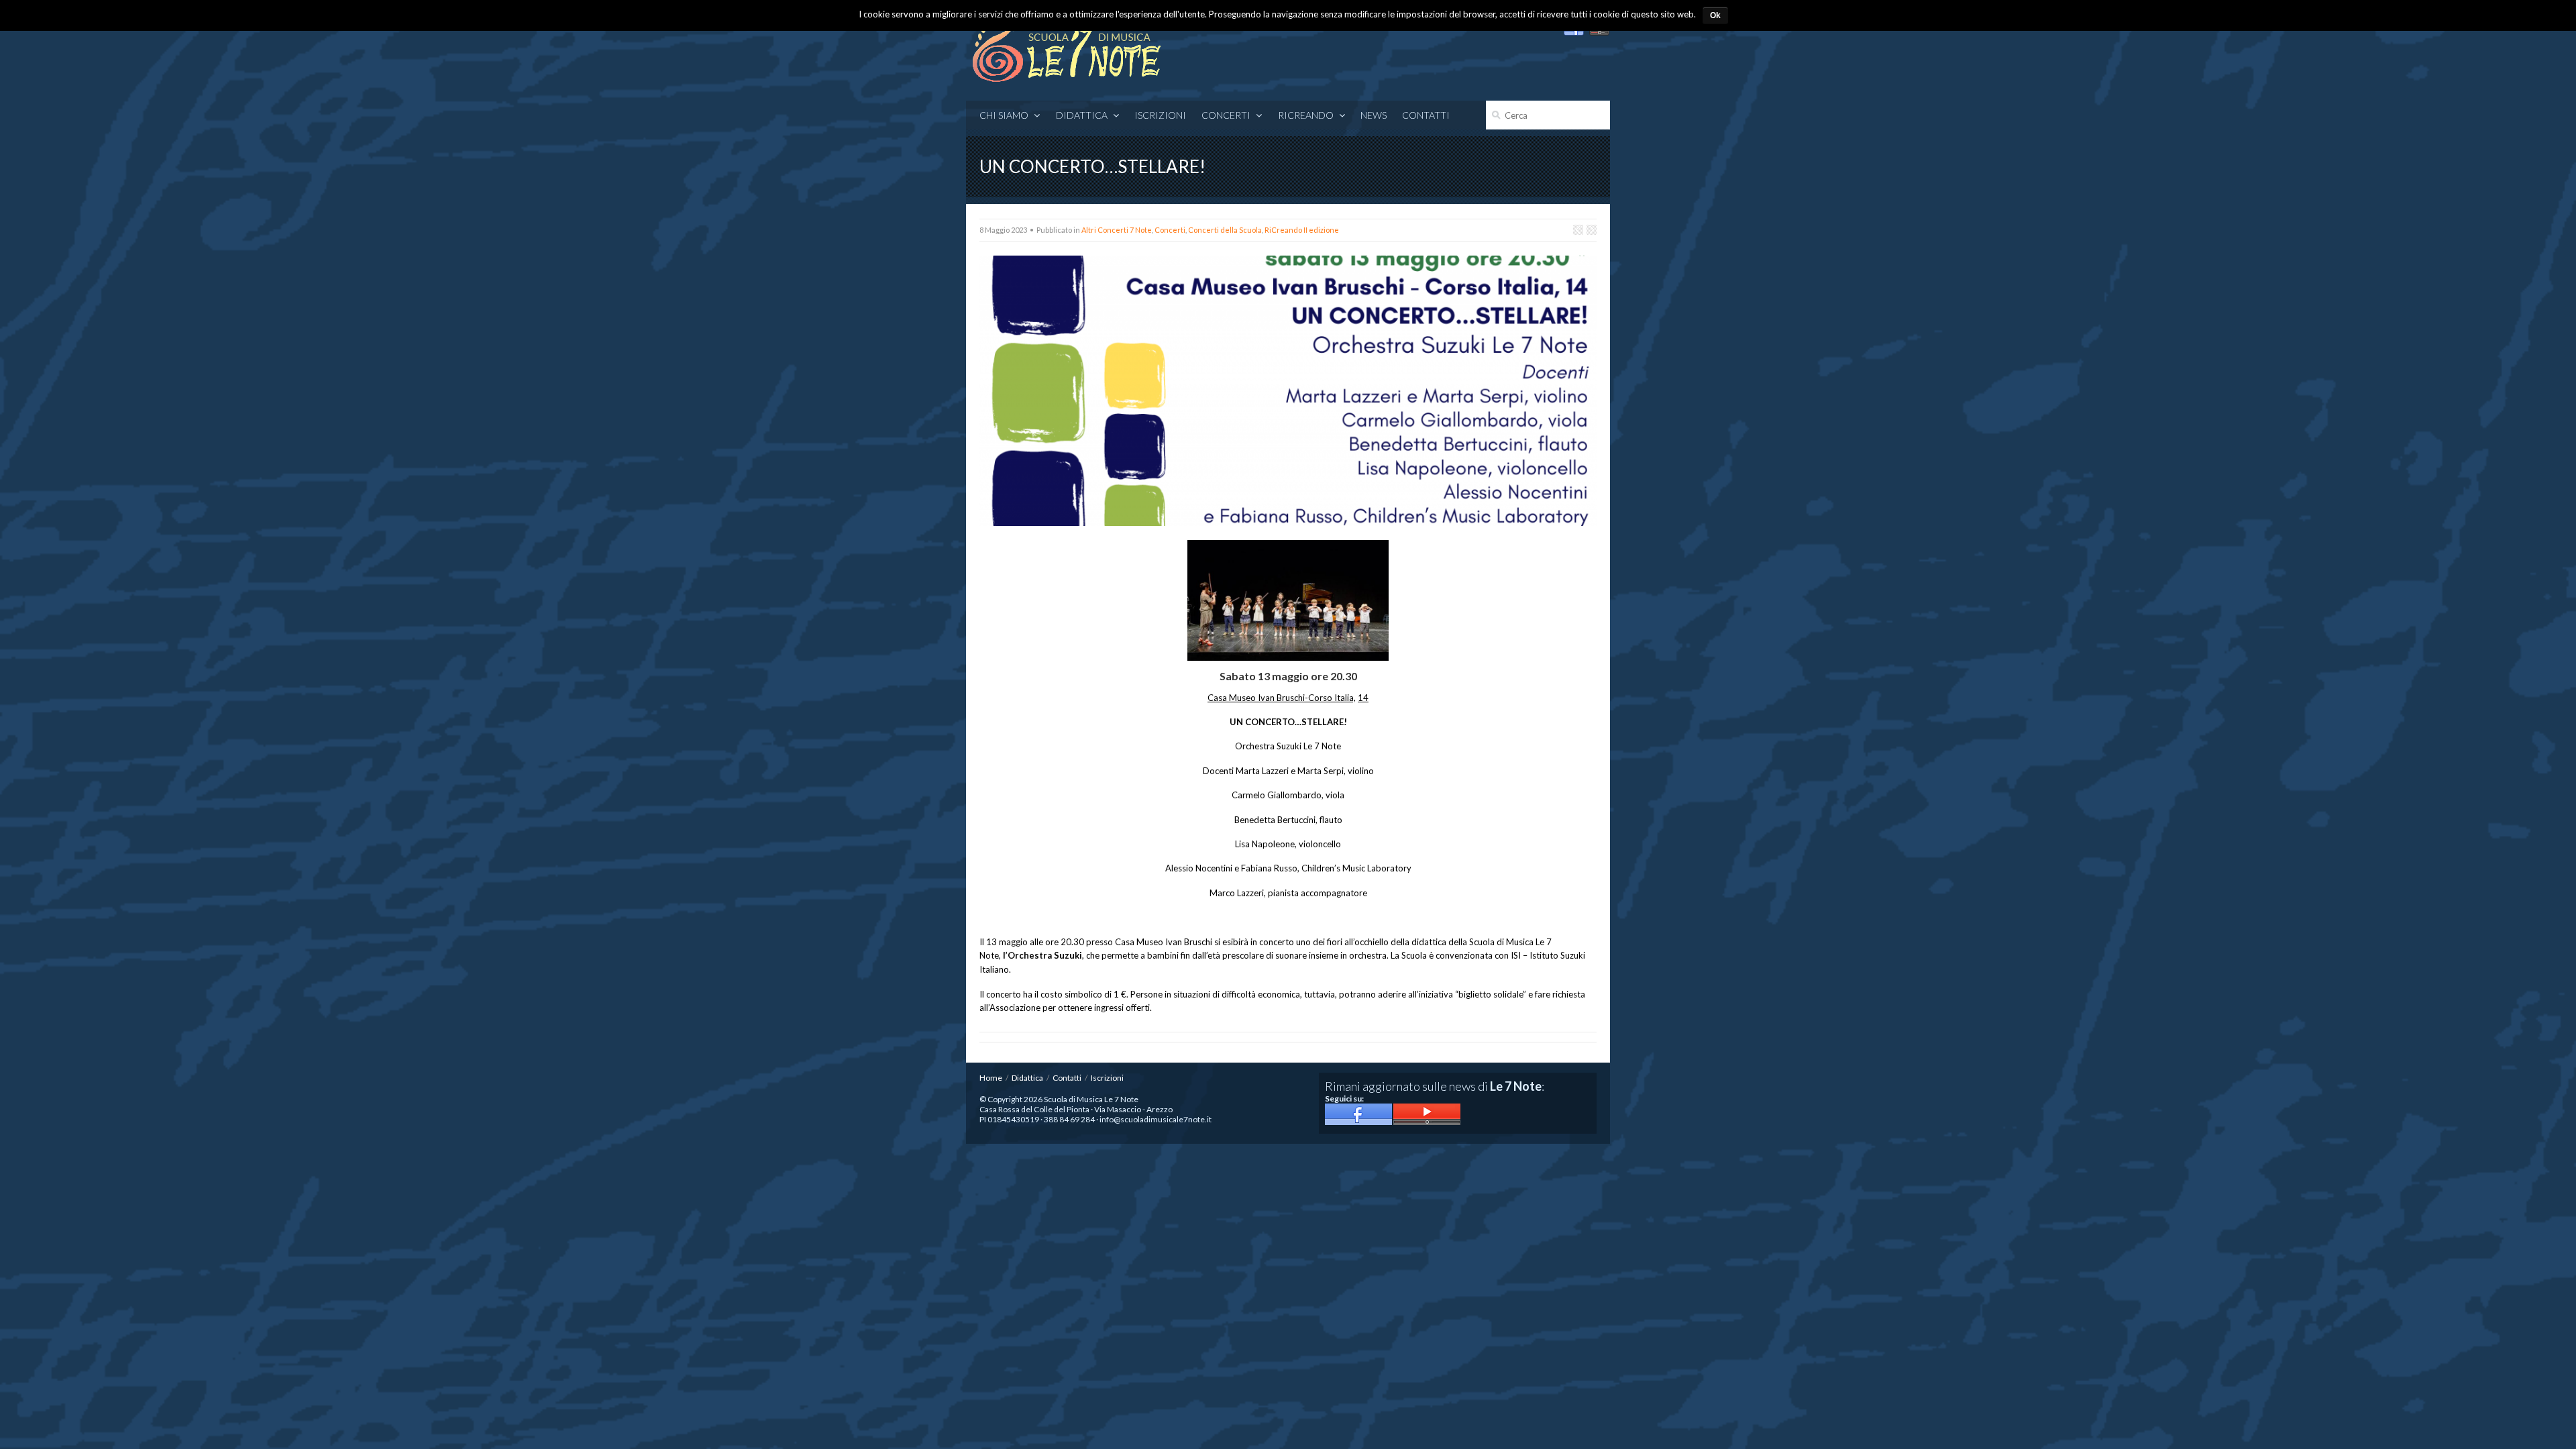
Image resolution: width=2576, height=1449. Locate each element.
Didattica (1082, 115)
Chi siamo (1004, 115)
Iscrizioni (1160, 115)
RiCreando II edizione (1302, 230)
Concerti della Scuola (1225, 230)
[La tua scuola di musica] (1067, 49)
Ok (1715, 15)
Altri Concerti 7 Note (1117, 230)
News (1374, 115)
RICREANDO (1306, 115)
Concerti (1170, 230)
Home (991, 1078)
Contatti (1426, 115)
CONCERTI (1226, 115)
